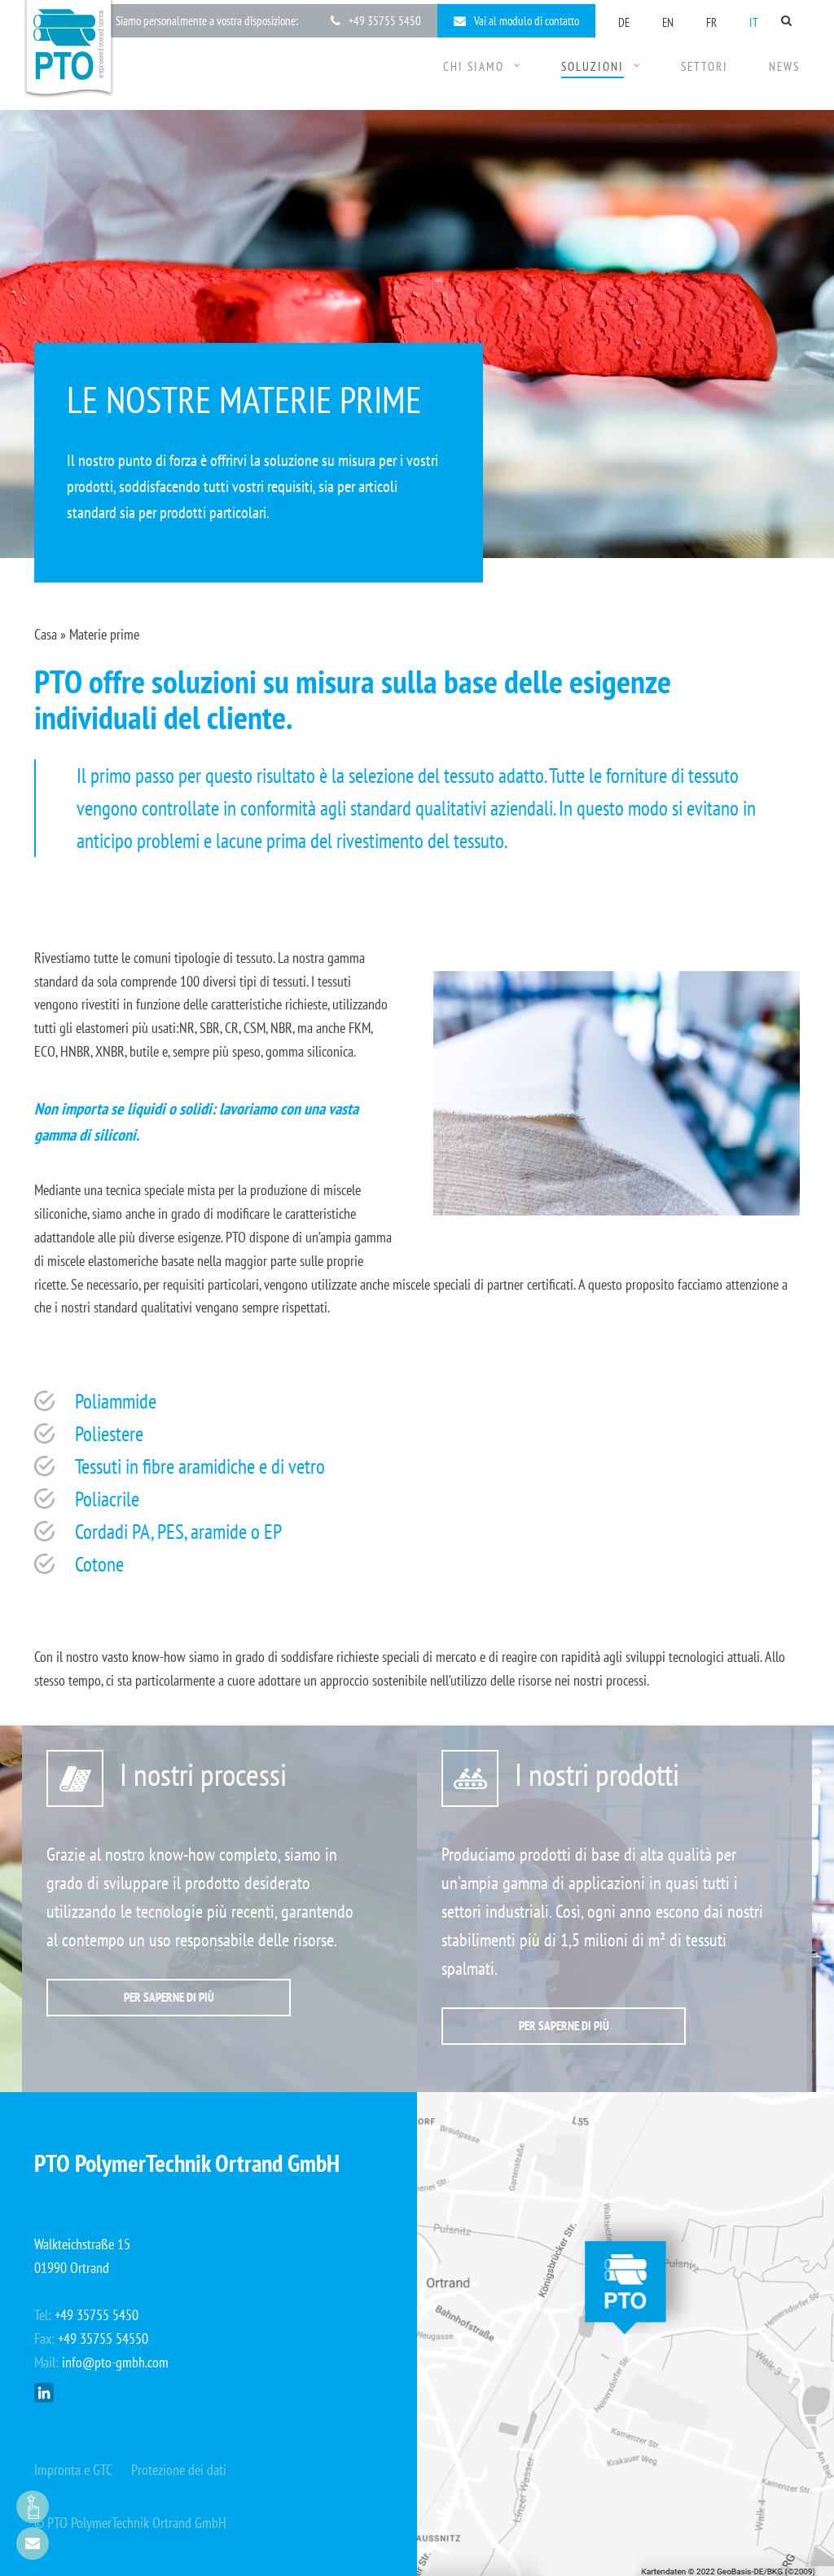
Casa (46, 634)
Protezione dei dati (179, 2470)
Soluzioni (593, 67)
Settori (705, 67)
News (784, 67)
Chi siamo (474, 67)
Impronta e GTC (73, 2470)
